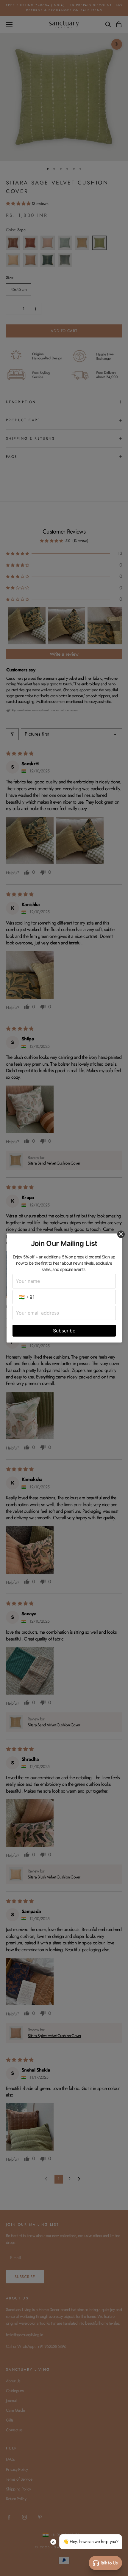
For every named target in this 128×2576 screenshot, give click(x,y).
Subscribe (64, 1331)
